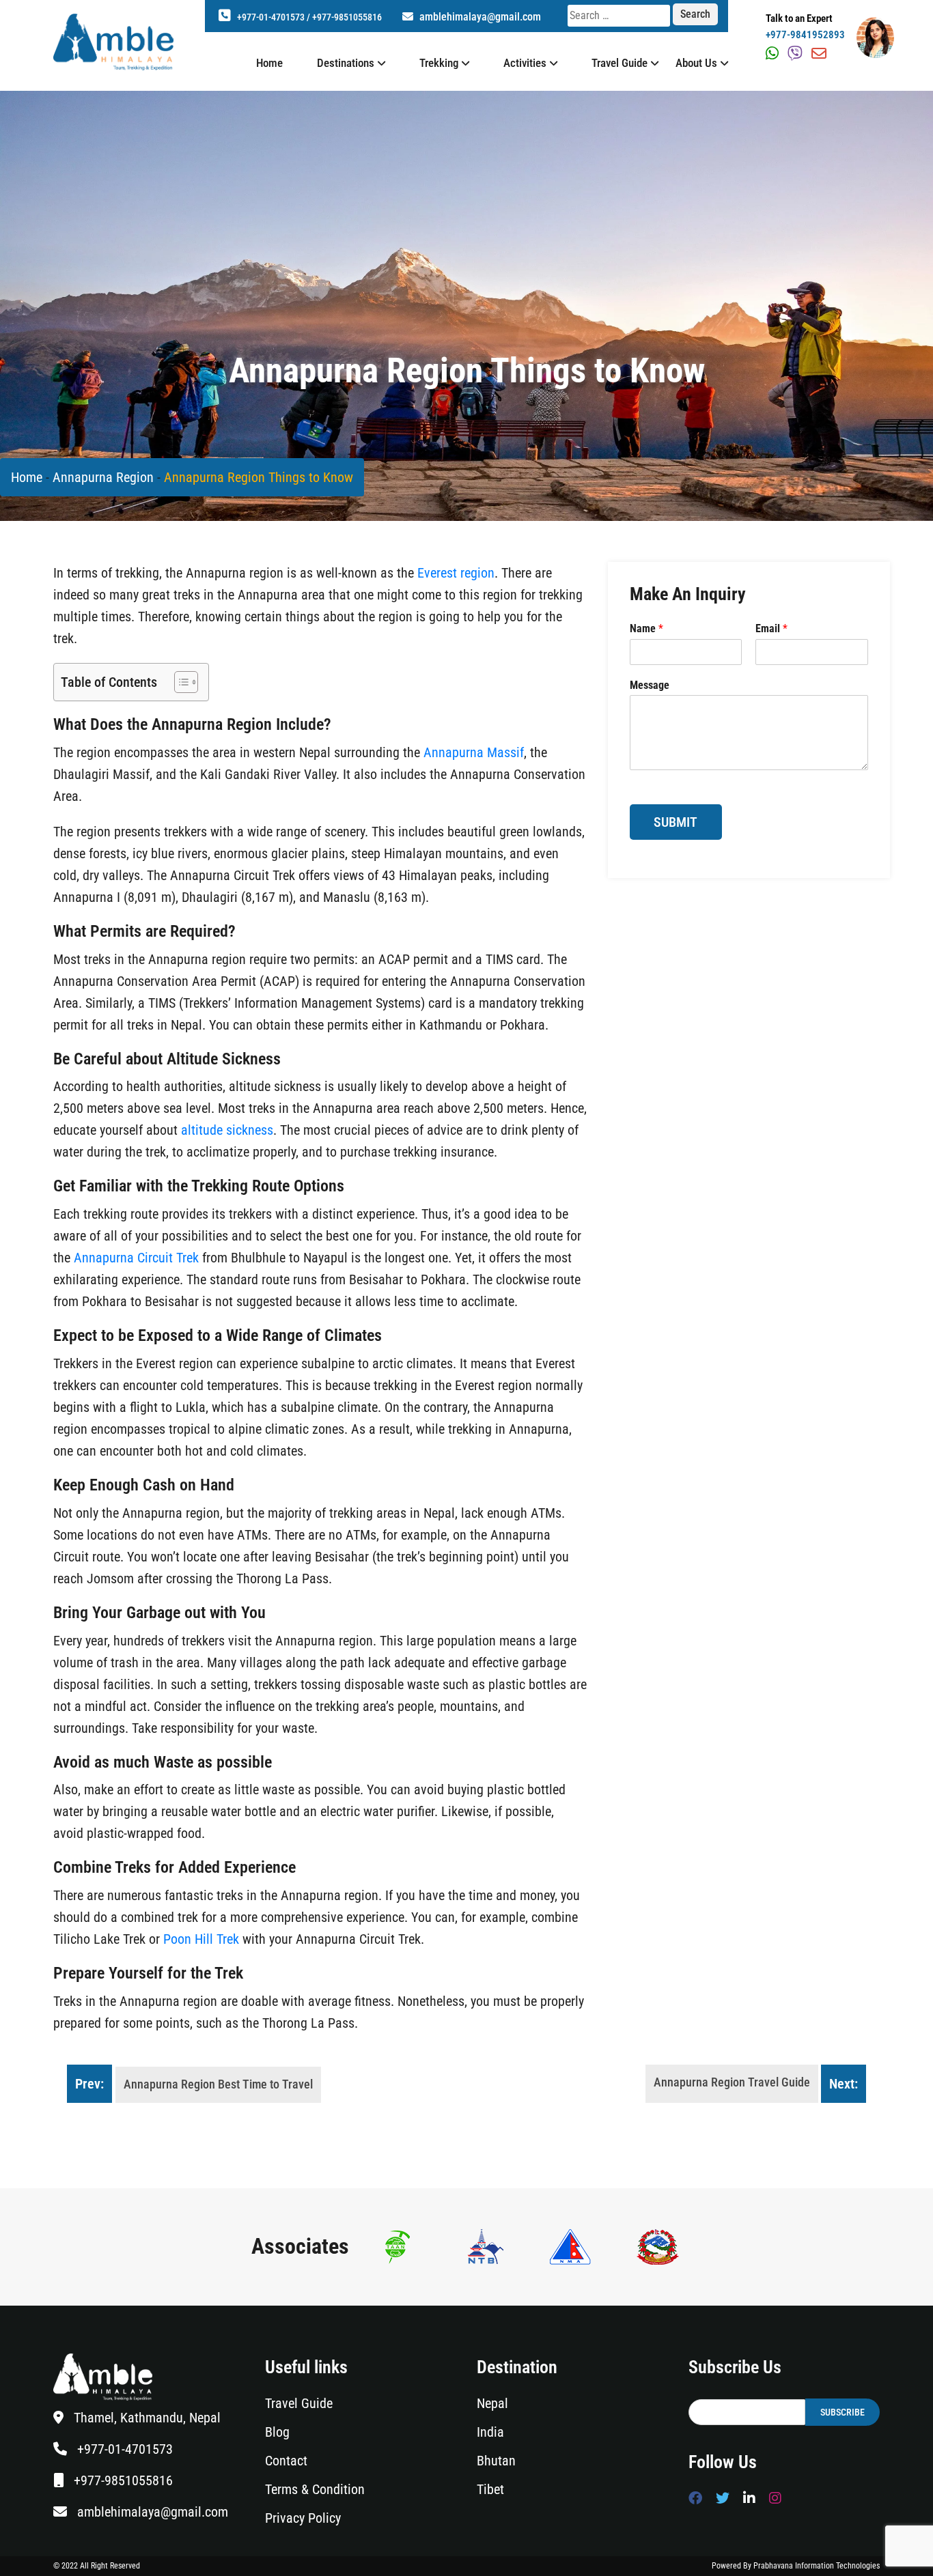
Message (650, 685)
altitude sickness (227, 1130)
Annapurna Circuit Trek (136, 1258)
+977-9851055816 (347, 17)
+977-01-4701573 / (275, 17)
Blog (277, 2432)
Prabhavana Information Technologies (817, 2566)
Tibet (490, 2489)
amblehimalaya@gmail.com (479, 17)
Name (646, 628)
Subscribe (843, 2412)
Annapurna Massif (474, 752)
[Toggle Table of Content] (179, 682)
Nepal (492, 2403)
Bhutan (496, 2461)
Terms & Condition (315, 2489)
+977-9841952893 (805, 35)
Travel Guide (619, 63)
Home (269, 63)
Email (771, 628)
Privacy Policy (303, 2518)
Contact (286, 2461)
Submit (676, 822)
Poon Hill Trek (201, 1939)
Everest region (456, 573)
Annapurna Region (103, 477)
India (490, 2432)
